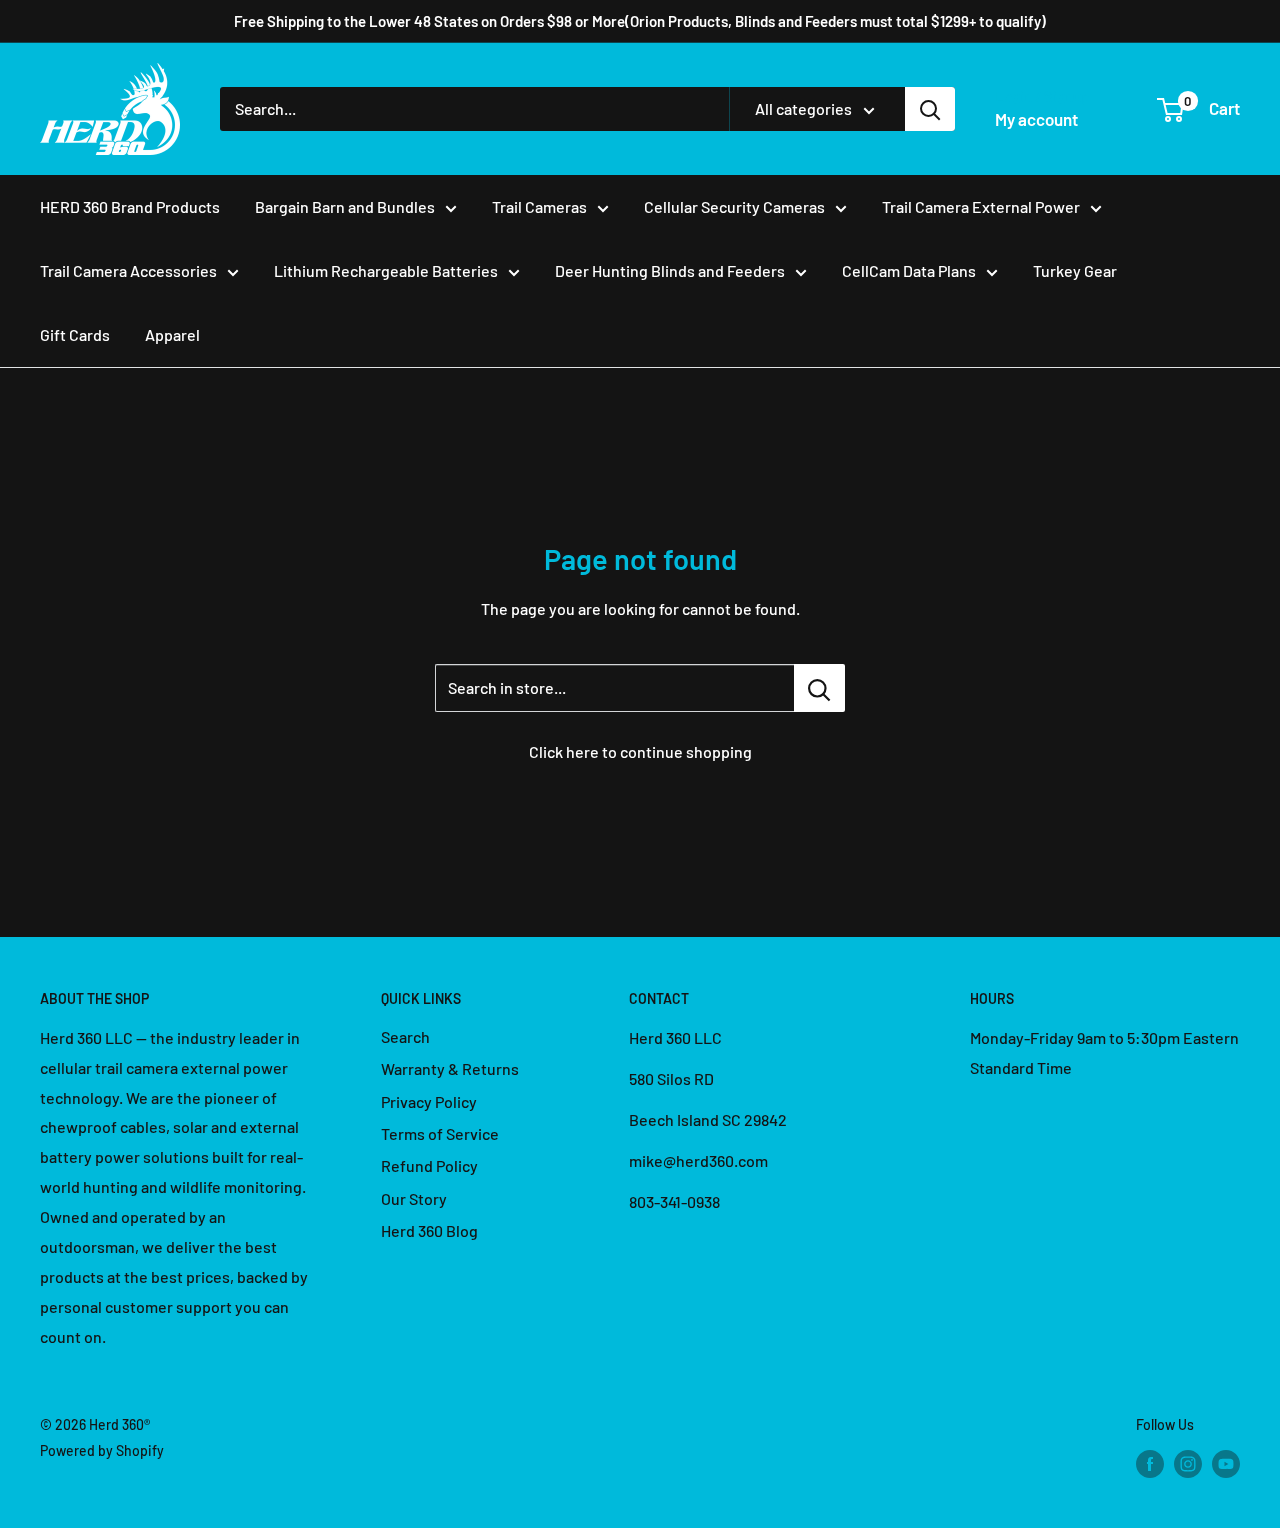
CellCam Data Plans (909, 270)
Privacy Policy (429, 1101)
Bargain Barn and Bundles (345, 206)
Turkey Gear (1075, 270)
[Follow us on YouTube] (1226, 1463)
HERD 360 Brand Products (130, 206)
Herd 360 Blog (429, 1230)
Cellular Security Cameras (734, 206)
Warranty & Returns (450, 1068)
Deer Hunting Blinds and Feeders (670, 270)
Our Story (414, 1198)
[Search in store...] (819, 688)
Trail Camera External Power (981, 206)
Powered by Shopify (102, 1450)
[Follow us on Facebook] (1150, 1463)
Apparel (172, 334)
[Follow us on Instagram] (1188, 1463)
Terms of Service (440, 1133)
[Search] (930, 109)
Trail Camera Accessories (128, 270)
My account (1036, 119)
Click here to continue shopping (640, 751)
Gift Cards (75, 334)
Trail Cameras (539, 206)
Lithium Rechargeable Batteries (386, 270)
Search (405, 1036)
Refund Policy (429, 1165)
